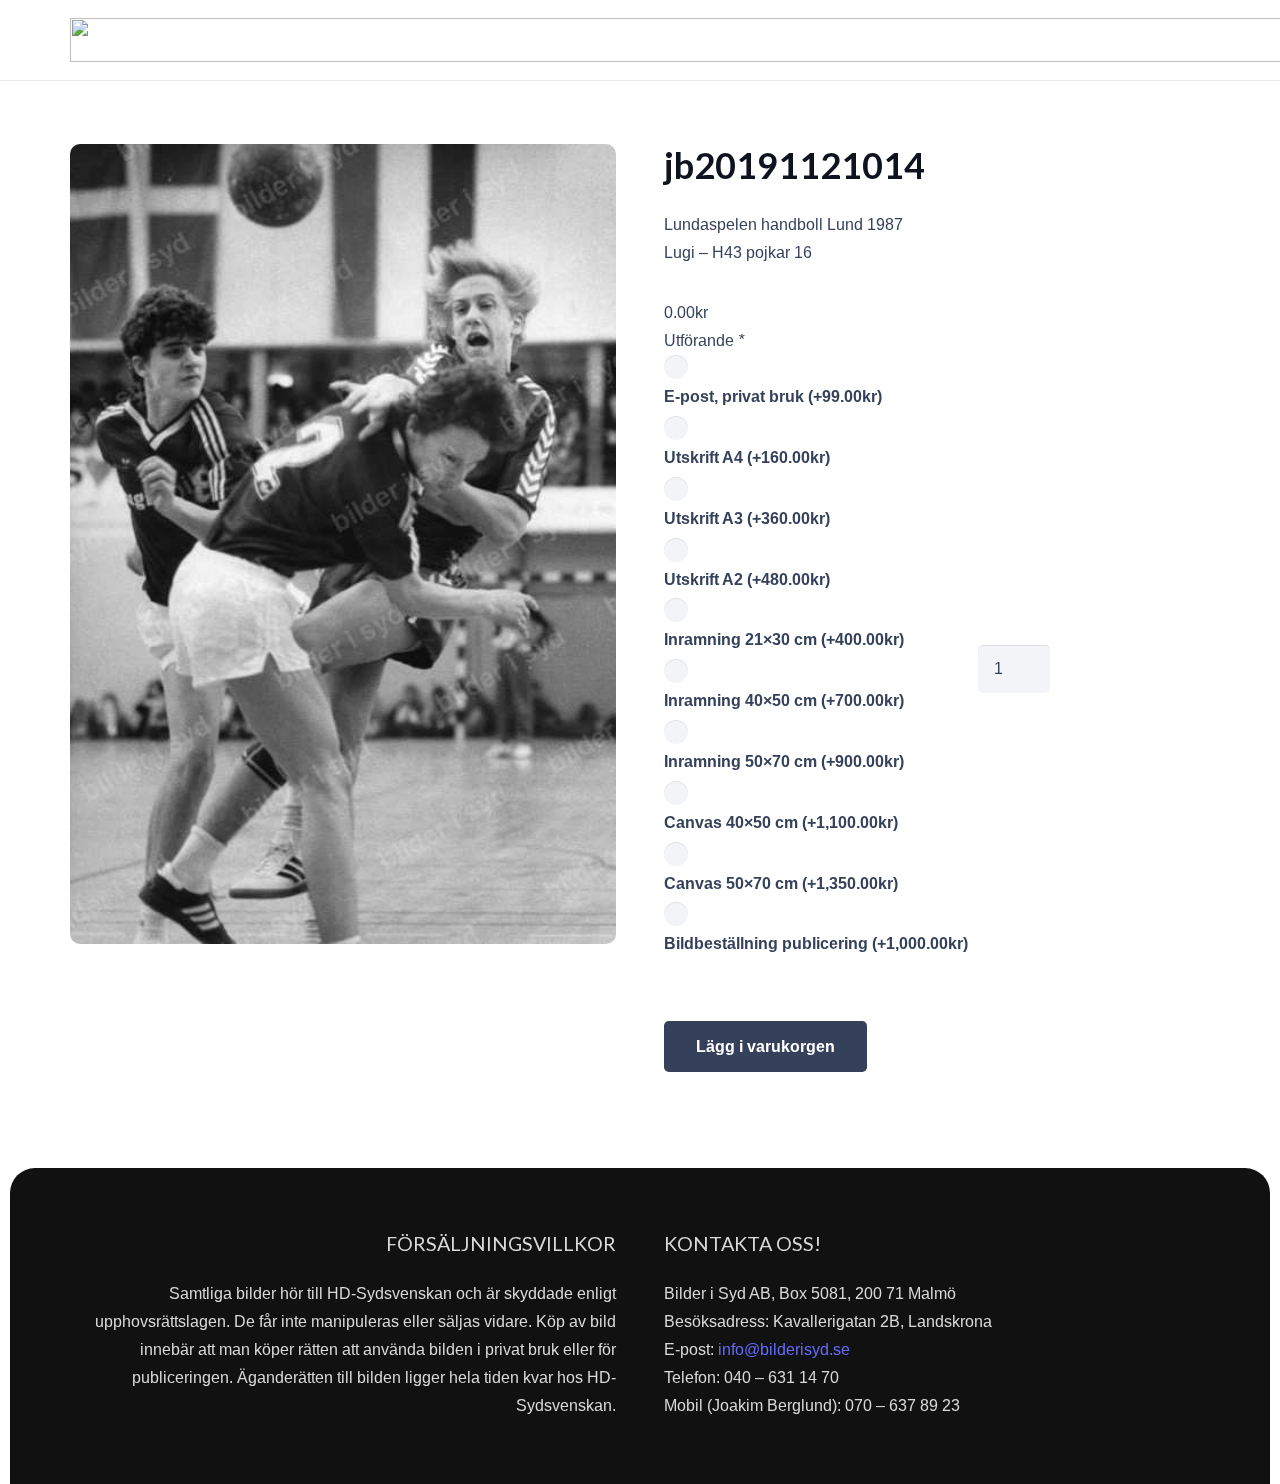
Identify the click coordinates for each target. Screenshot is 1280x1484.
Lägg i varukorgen (765, 1046)
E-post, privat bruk (773, 396)
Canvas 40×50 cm (781, 822)
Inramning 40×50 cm (784, 700)
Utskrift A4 (747, 457)
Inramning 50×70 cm (784, 761)
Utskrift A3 (747, 518)
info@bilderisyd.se (784, 1349)
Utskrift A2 (747, 579)
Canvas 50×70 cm (781, 883)
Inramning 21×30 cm (784, 639)
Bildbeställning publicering (816, 943)
